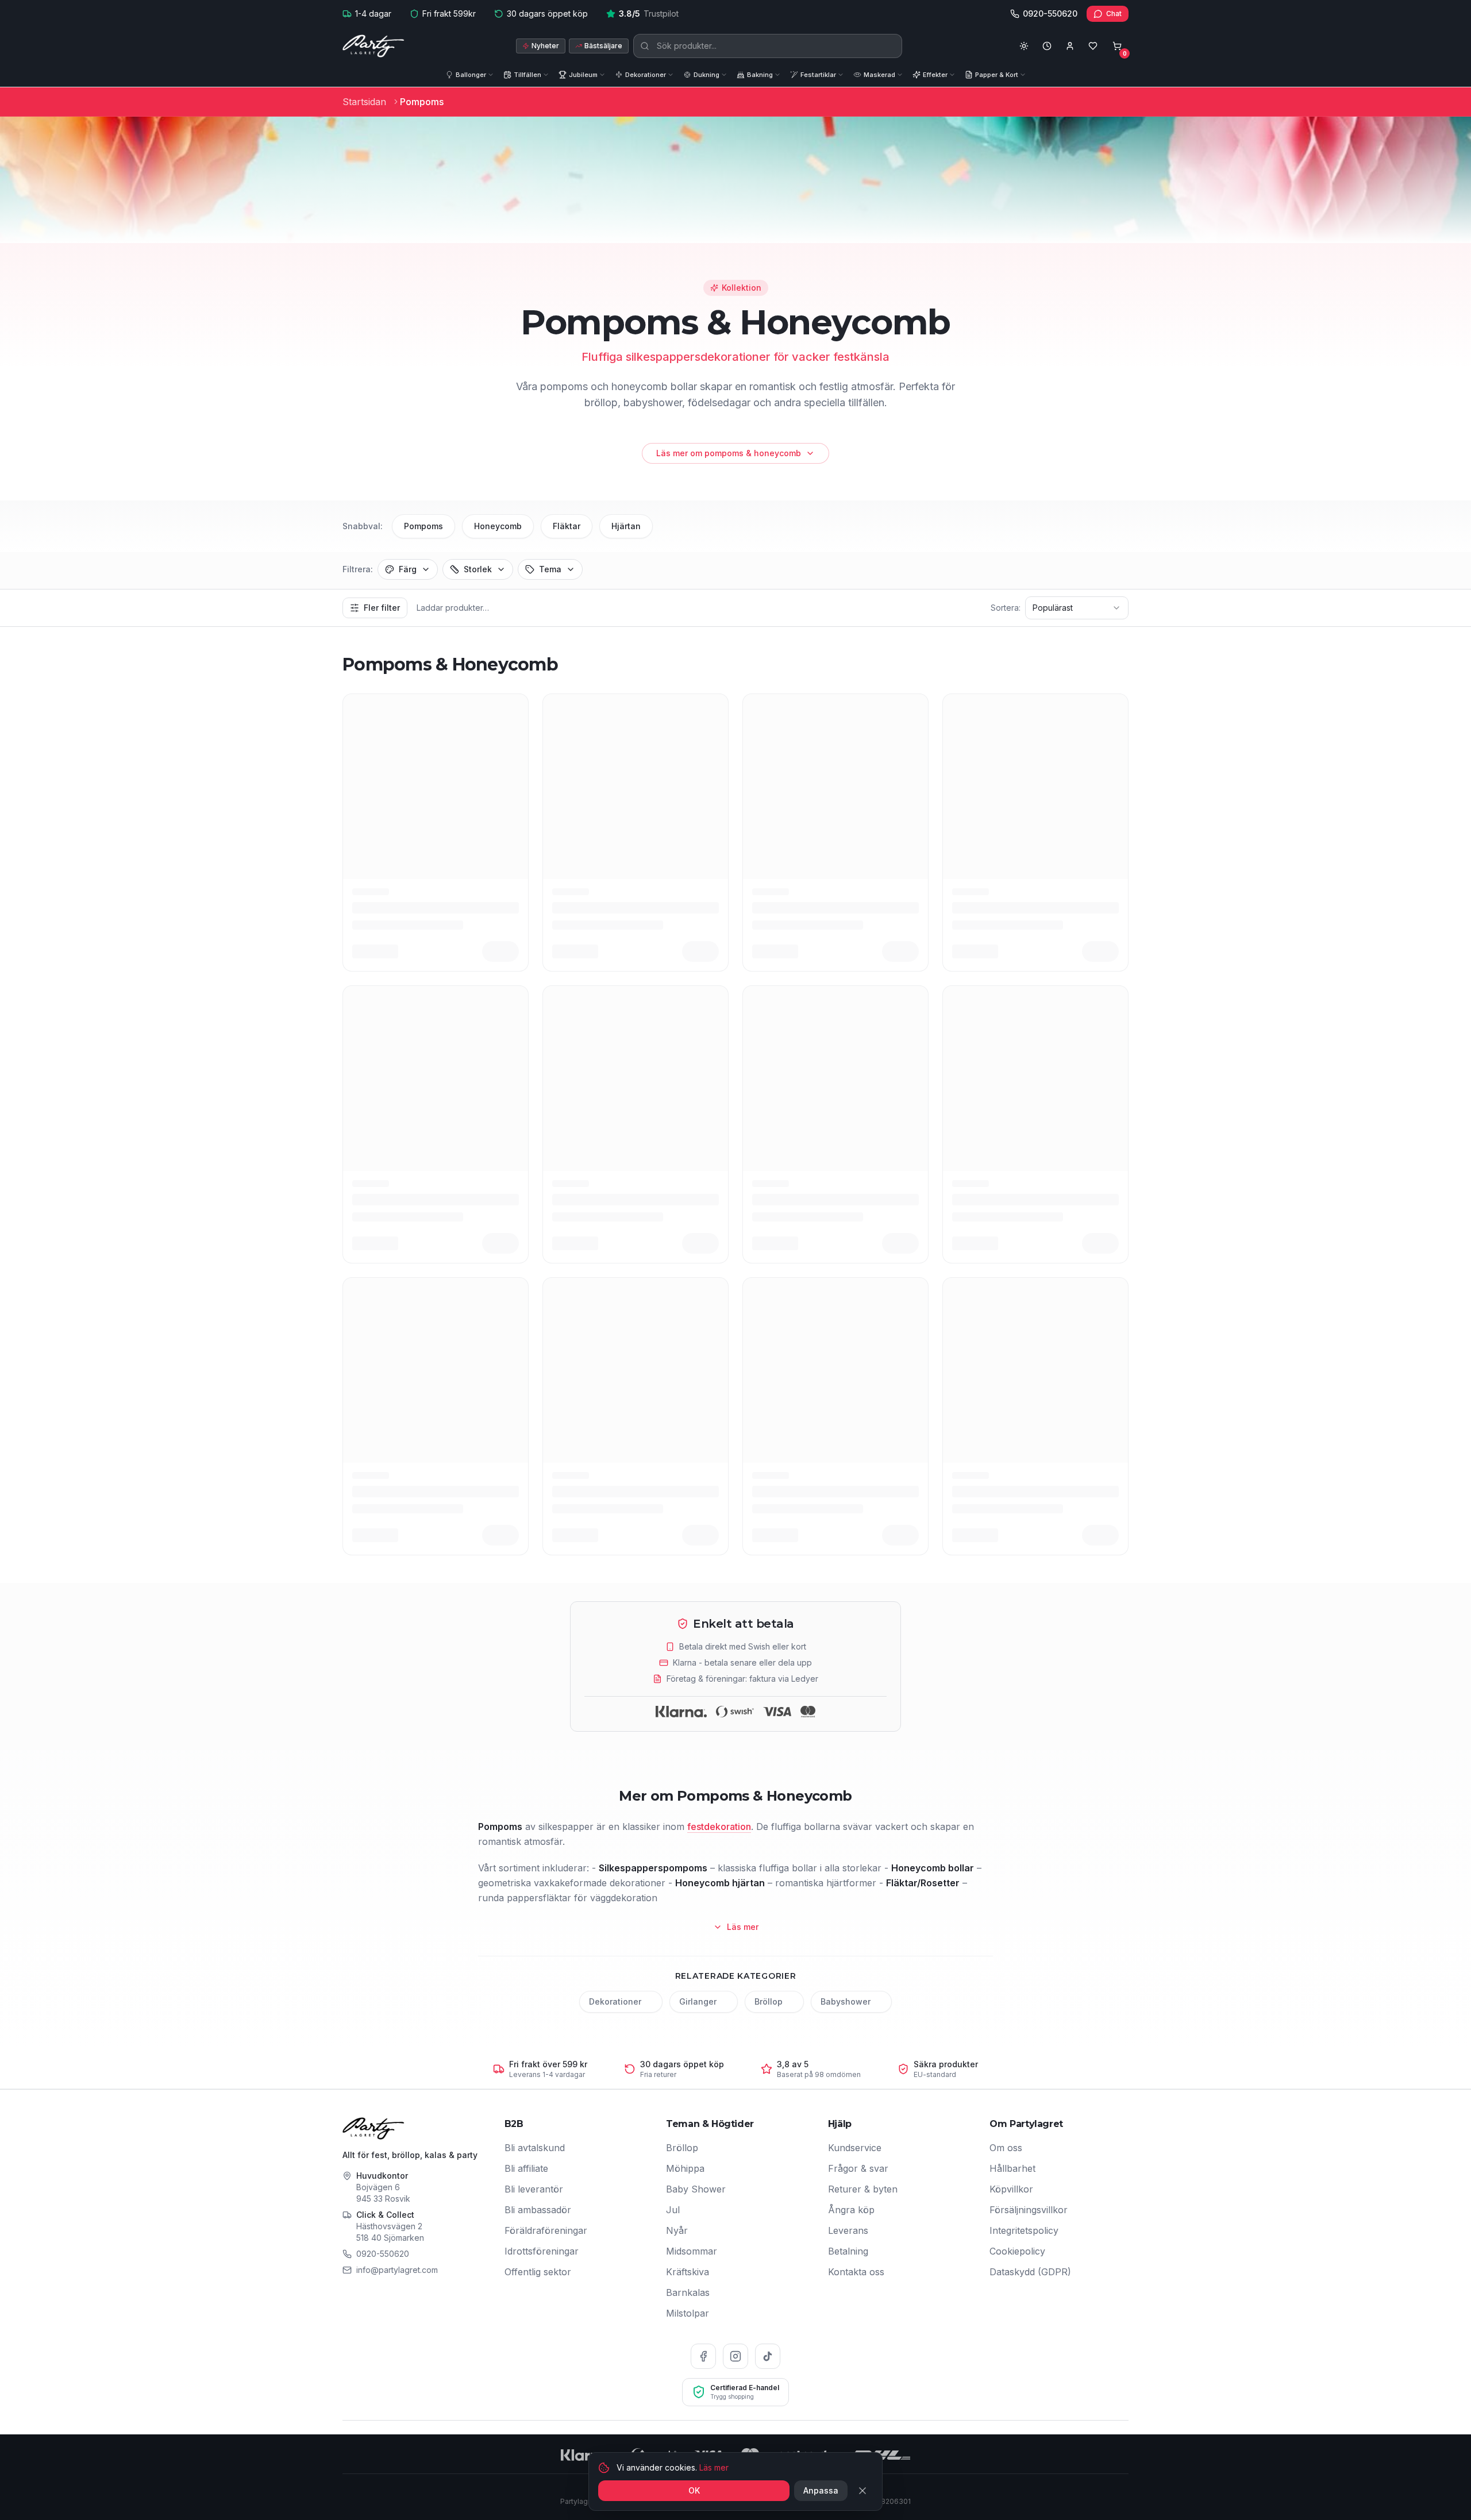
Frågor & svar (858, 2168)
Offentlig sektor (538, 2272)
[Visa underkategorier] (493, 75)
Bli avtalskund (535, 2148)
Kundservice (855, 2148)
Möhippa (685, 2168)
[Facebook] (703, 2356)
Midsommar (692, 2251)
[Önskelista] (1093, 46)
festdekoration (719, 1827)
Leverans (848, 2230)
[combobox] (1077, 608)
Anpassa (821, 2490)
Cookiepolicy (1017, 2251)
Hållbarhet (1012, 2168)
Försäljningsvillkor (1029, 2210)
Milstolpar (688, 2313)
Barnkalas (688, 2292)
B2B (514, 2124)
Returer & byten (863, 2189)
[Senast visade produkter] (1047, 46)
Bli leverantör (534, 2189)
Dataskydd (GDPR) (1030, 2272)
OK (694, 2490)
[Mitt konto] (1070, 46)
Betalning (848, 2251)
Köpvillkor (1011, 2189)
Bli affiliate (526, 2168)
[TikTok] (768, 2356)
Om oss (1006, 2148)
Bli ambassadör (538, 2210)
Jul (673, 2210)
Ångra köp (851, 2210)
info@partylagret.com (397, 2270)
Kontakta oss (856, 2272)
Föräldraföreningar (546, 2230)
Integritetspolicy (1024, 2230)
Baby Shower (696, 2189)
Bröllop (682, 2148)
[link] (422, 102)
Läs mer (714, 2467)
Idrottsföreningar (542, 2251)
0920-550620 (383, 2254)
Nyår (677, 2230)
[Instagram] (735, 2356)
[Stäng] (862, 2491)
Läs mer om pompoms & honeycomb (729, 453)
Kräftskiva (688, 2272)
